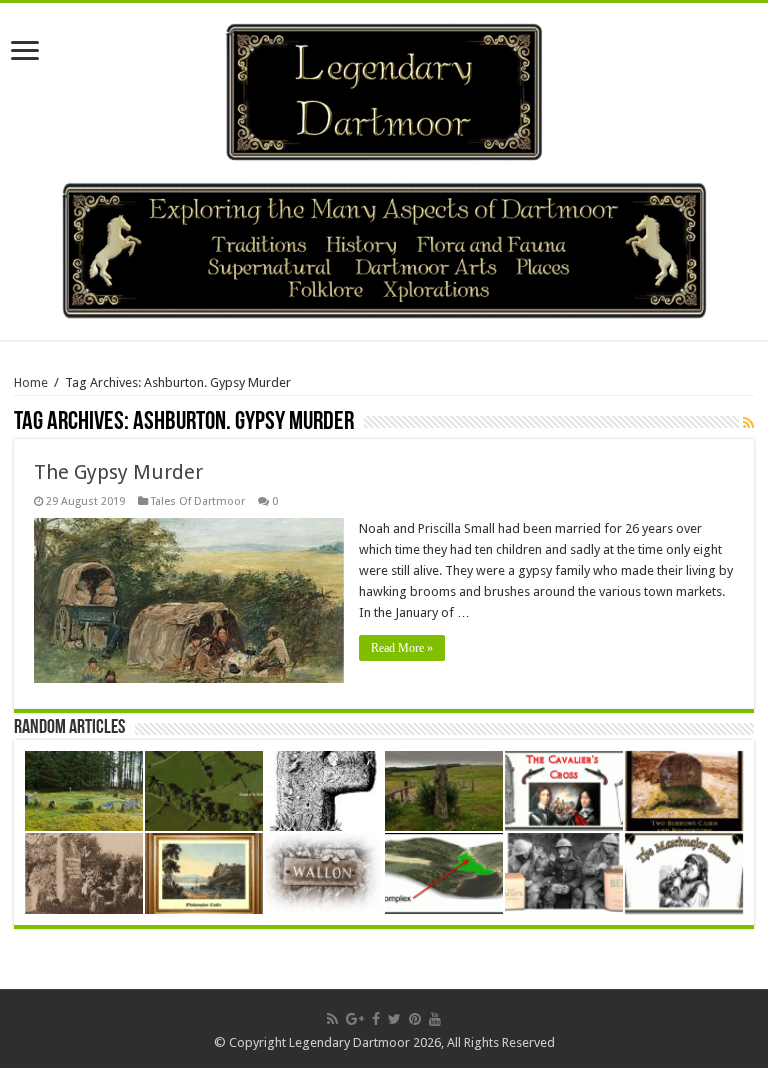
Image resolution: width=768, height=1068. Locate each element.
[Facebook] (376, 1019)
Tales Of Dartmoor (198, 501)
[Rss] (332, 1019)
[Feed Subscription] (748, 423)
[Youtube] (435, 1019)
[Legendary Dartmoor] (384, 89)
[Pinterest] (415, 1019)
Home (31, 382)
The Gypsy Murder (118, 472)
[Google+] (355, 1019)
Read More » (402, 648)
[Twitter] (394, 1019)
